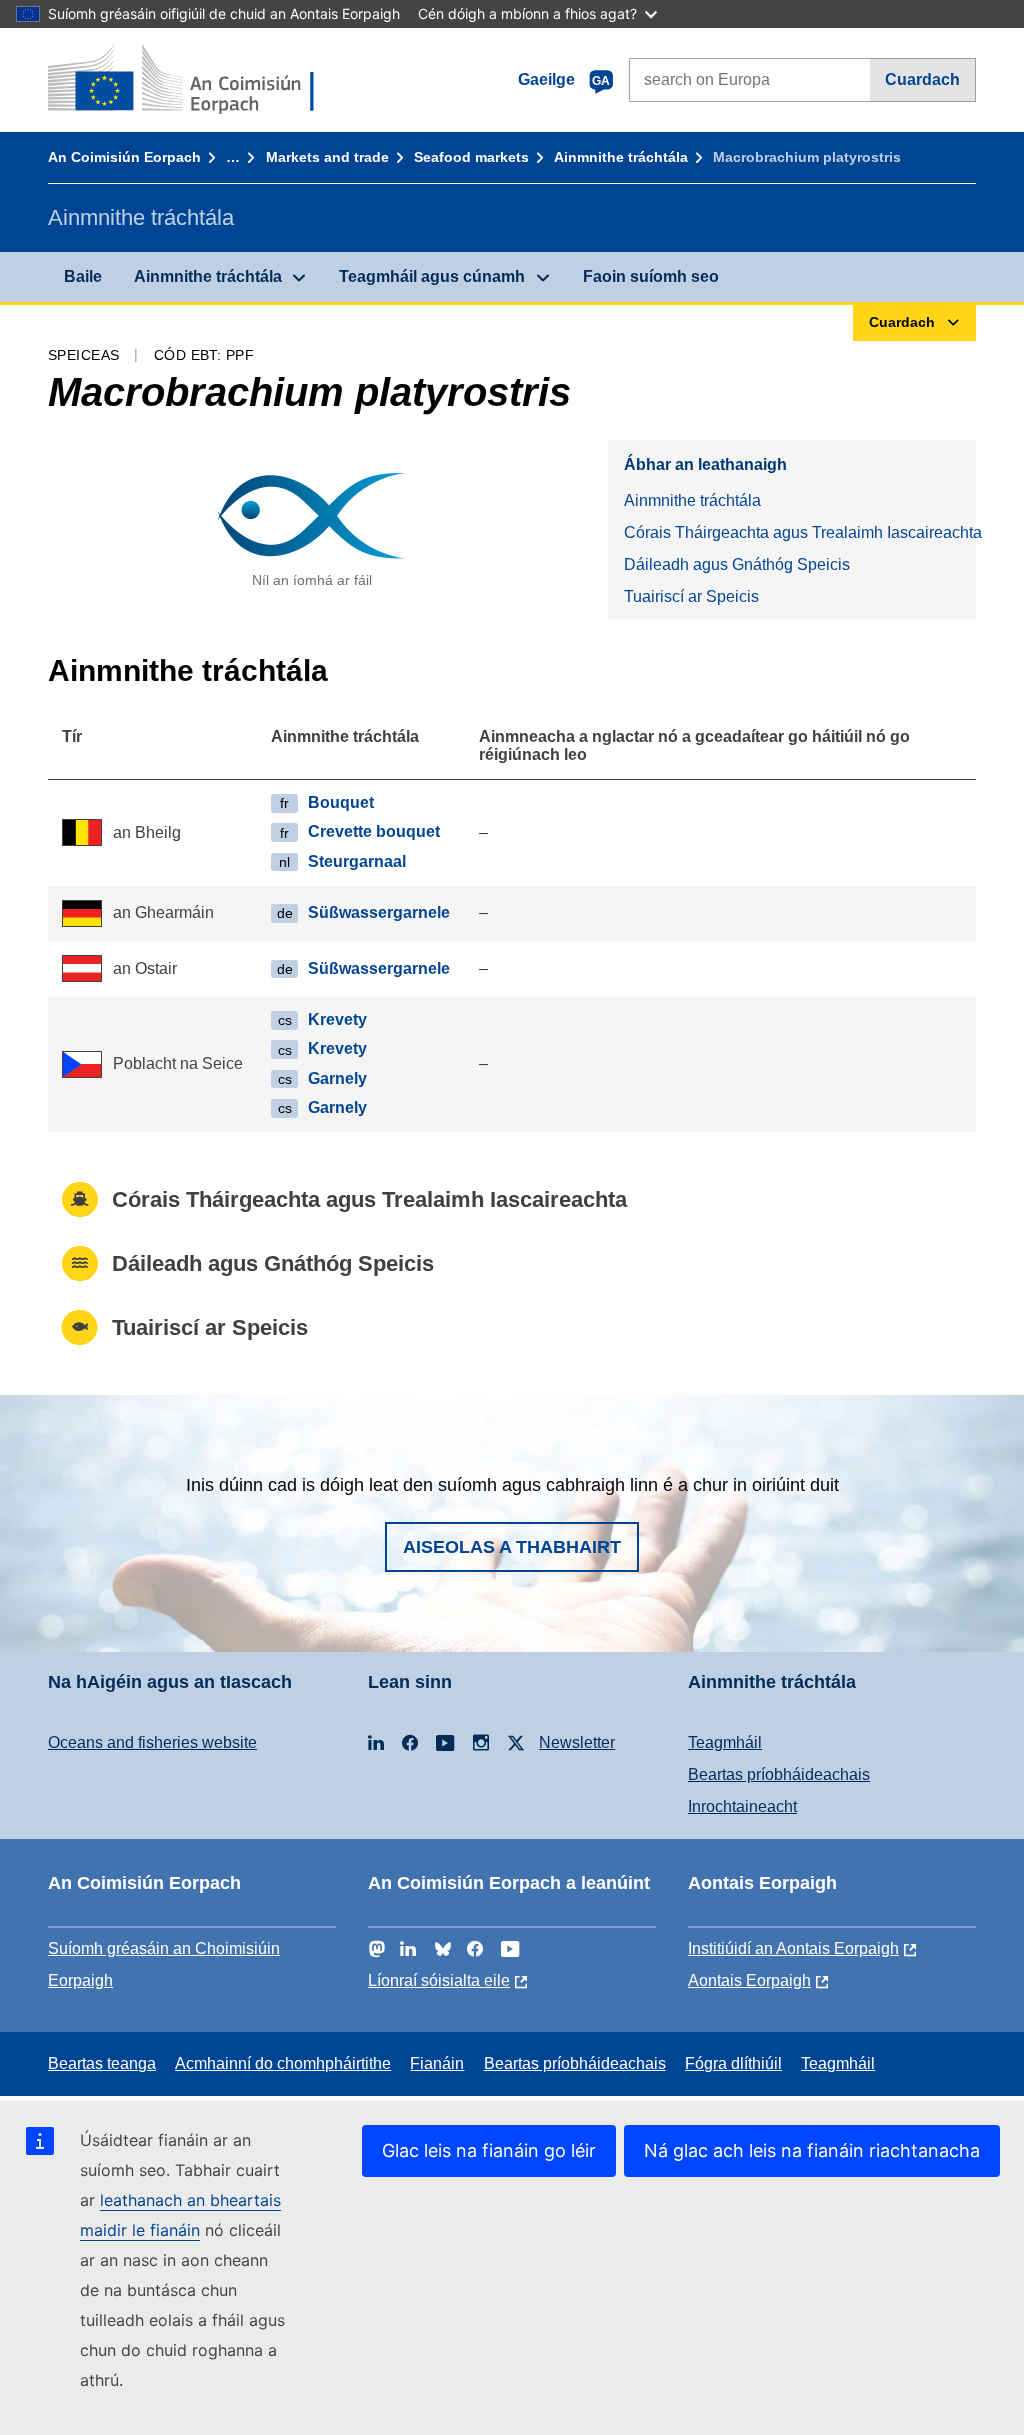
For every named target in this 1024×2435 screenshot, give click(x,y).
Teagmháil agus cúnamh (432, 276)
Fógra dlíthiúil (733, 2063)
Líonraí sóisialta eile (439, 1980)
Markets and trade (327, 157)
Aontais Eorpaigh (749, 1980)
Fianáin (437, 2063)
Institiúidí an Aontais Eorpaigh (793, 1948)
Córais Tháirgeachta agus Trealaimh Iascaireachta (800, 532)
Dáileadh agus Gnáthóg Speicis (737, 564)
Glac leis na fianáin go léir (489, 2150)
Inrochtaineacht (742, 1806)
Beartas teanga (102, 2063)
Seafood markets (471, 157)
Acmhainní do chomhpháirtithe (283, 2063)
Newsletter (577, 1742)
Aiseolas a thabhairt (512, 1547)
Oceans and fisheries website (152, 1742)
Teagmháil (725, 1742)
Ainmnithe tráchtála (621, 157)
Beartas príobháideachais (779, 1774)
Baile (83, 276)
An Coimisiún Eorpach (124, 157)
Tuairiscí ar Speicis (691, 596)
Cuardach (922, 79)
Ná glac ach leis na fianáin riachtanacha (812, 2150)
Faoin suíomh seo (651, 276)
